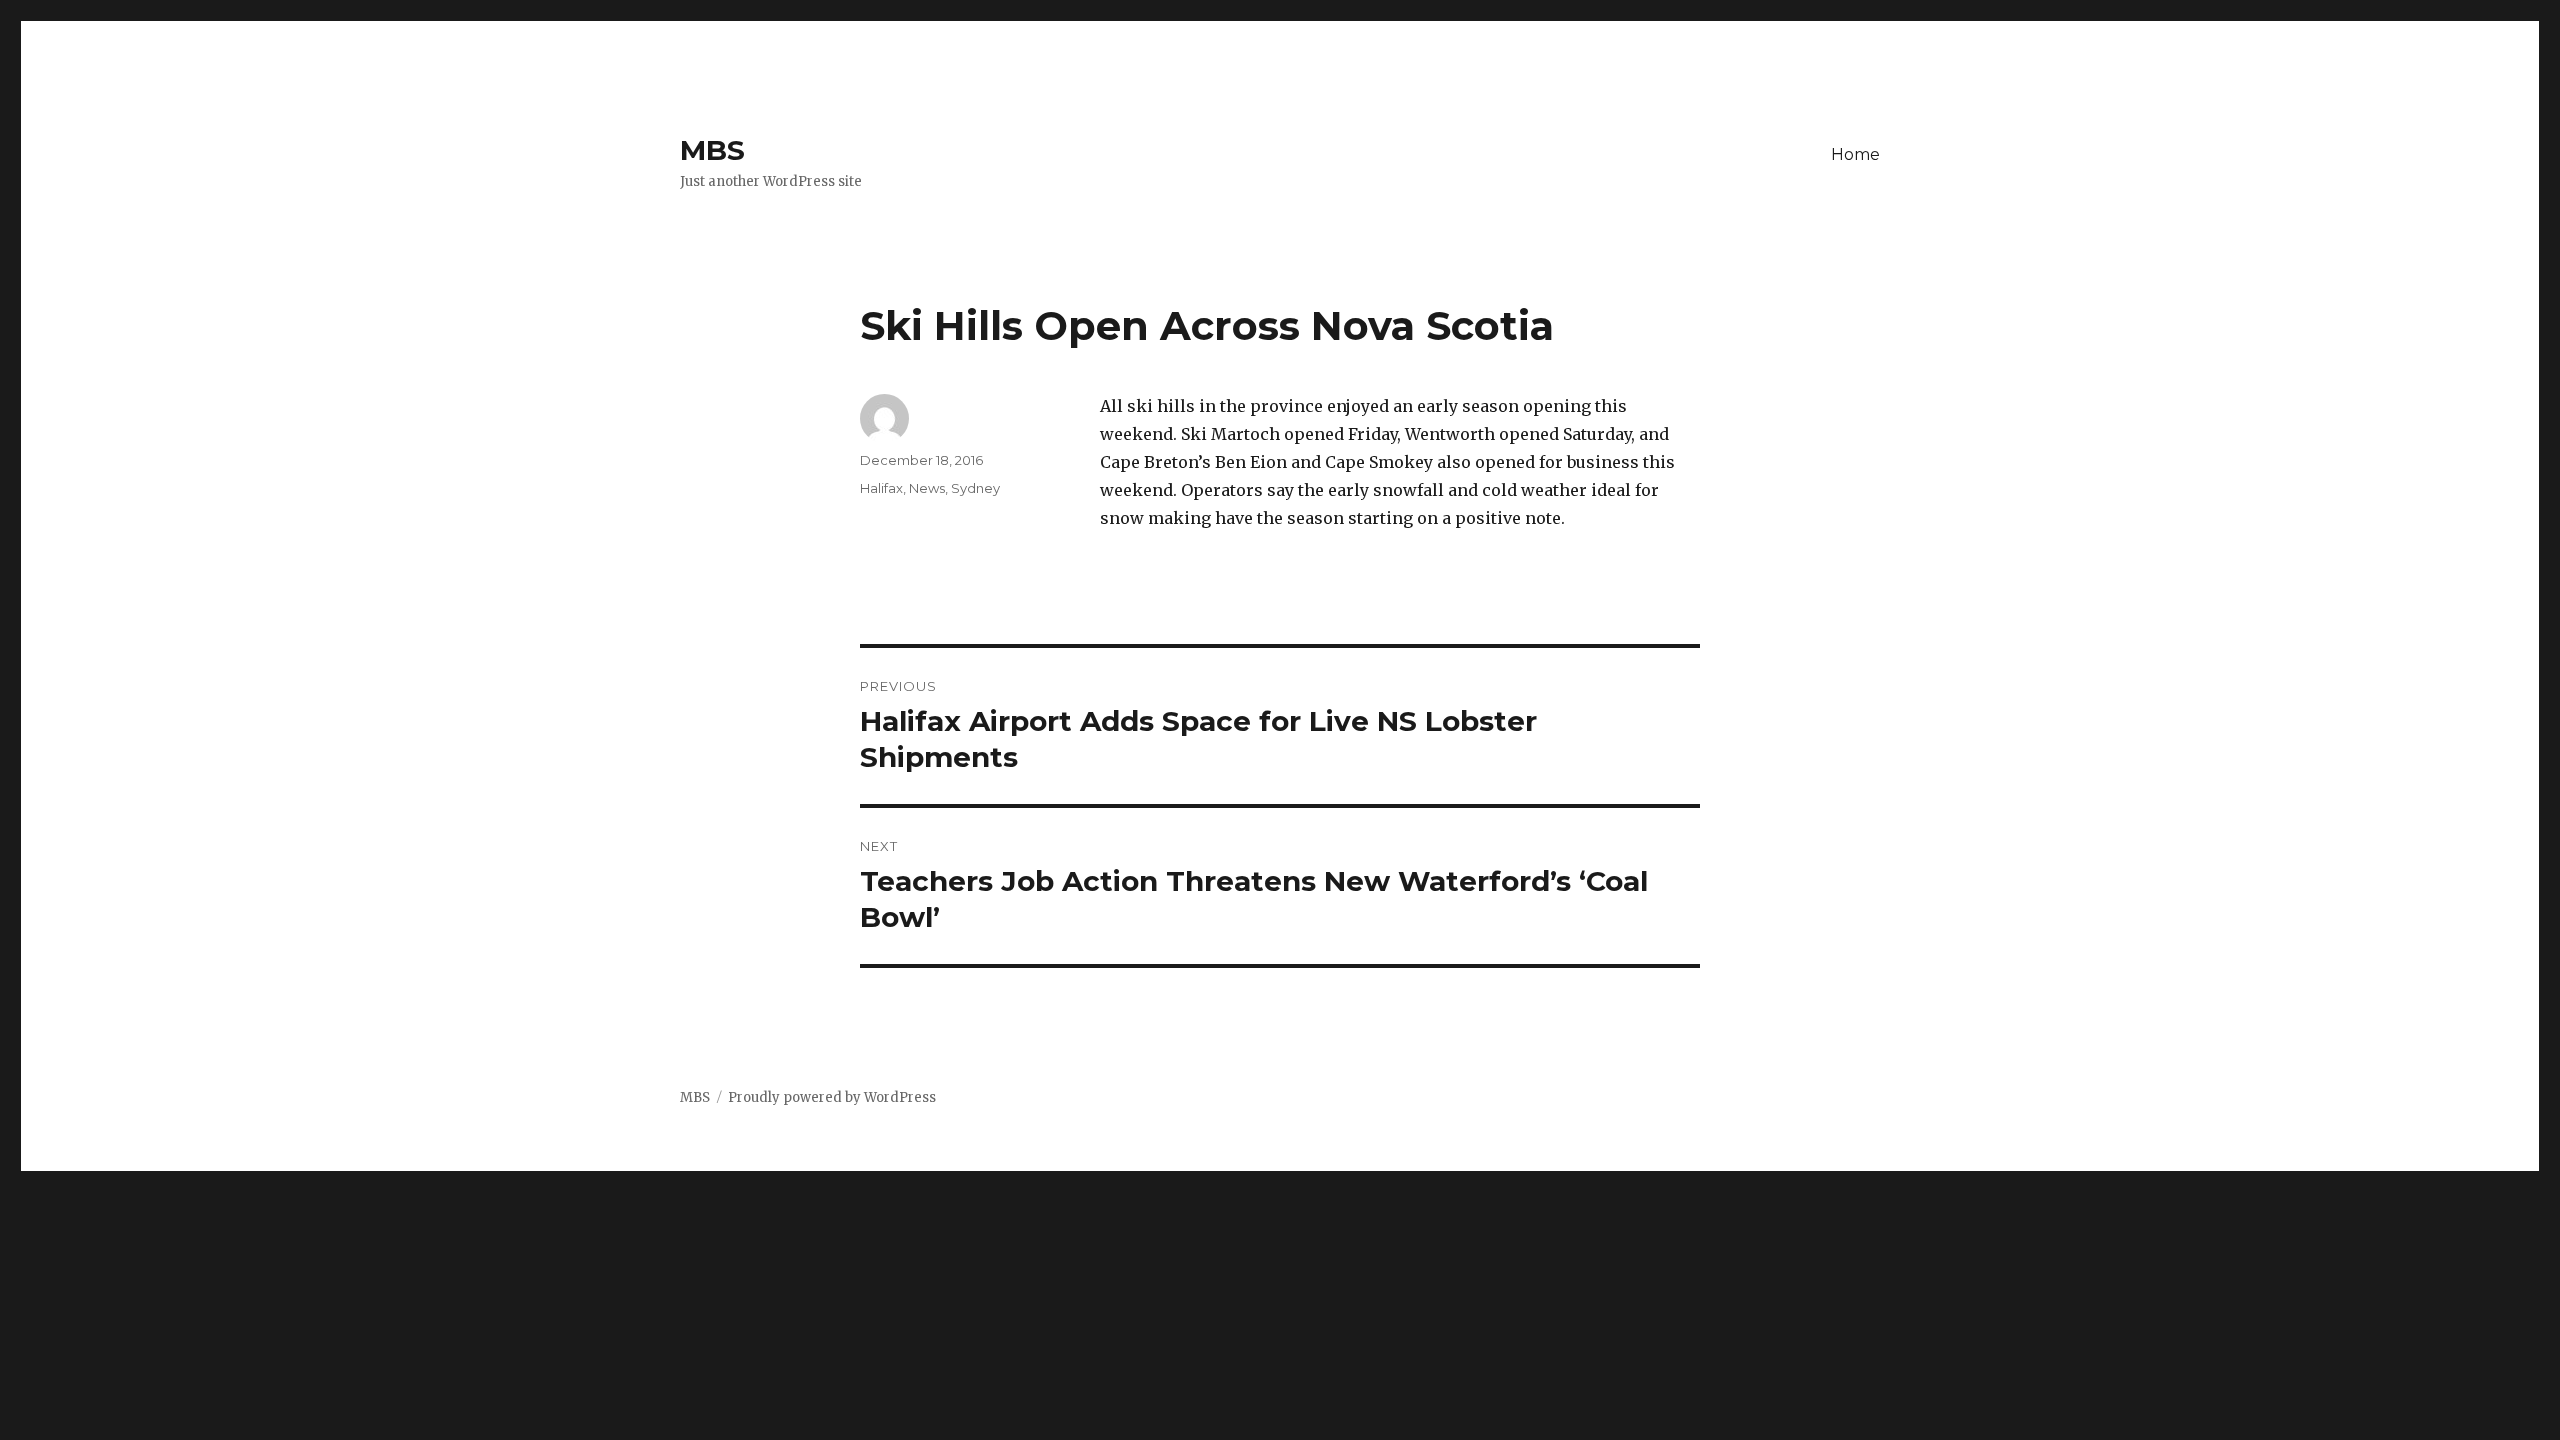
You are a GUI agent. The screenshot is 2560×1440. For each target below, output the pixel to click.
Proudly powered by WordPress (832, 1097)
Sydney (975, 488)
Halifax (881, 488)
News (927, 488)
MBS (712, 150)
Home (1855, 154)
